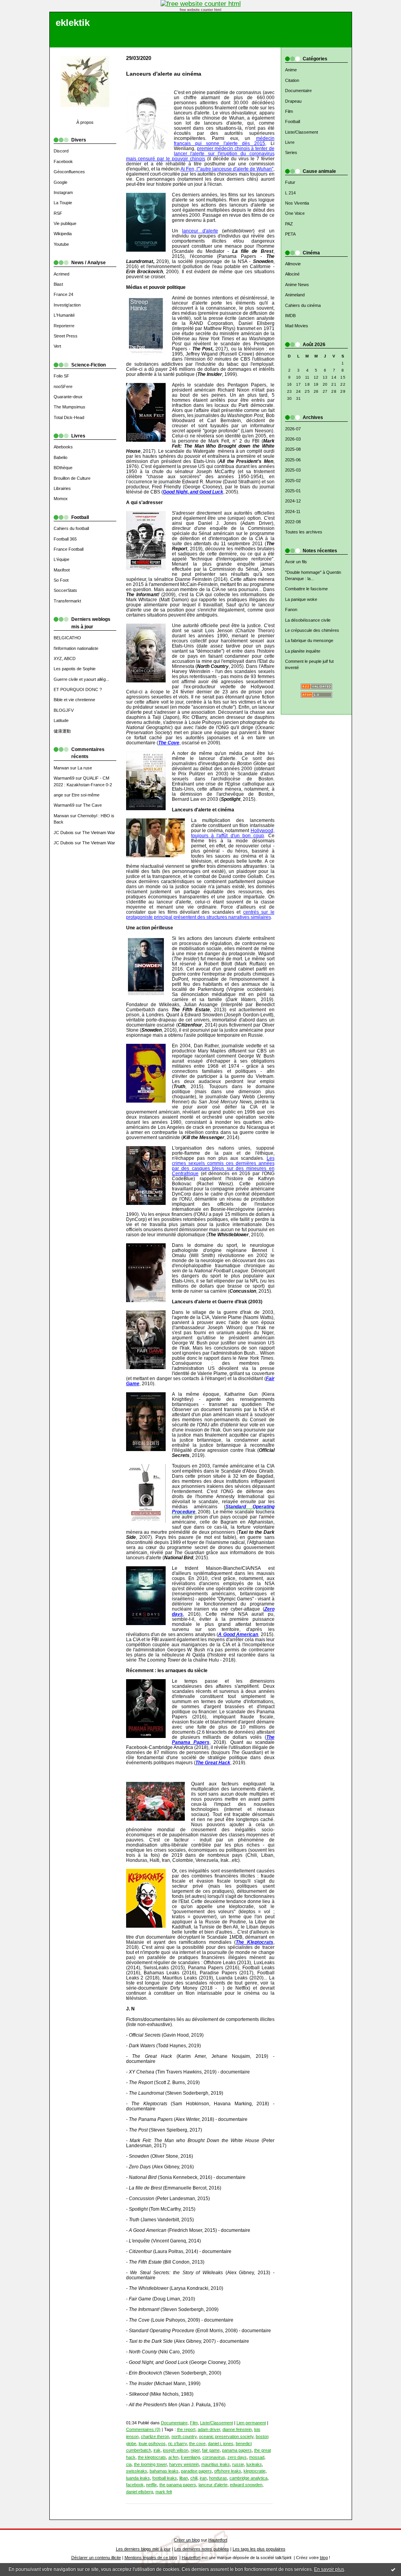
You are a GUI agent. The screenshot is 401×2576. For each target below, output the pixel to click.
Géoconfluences (69, 172)
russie (238, 2464)
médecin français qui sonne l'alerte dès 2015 (224, 141)
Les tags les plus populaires (259, 2549)
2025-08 (293, 449)
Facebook (63, 161)
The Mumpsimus (70, 407)
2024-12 (293, 501)
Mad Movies (297, 326)
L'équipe (61, 559)
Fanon (291, 610)
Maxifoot (62, 570)
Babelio (61, 457)
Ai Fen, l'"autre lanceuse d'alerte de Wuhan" (227, 169)
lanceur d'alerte (200, 231)
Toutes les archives (304, 532)
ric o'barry (177, 2444)
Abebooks (63, 447)
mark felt (164, 2492)
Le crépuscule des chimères (312, 630)
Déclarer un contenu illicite (96, 2558)
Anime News (297, 285)
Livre (290, 142)
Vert (57, 346)
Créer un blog (187, 2540)
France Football (69, 549)
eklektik (73, 23)
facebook (135, 2485)
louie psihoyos (152, 2444)
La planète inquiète (303, 651)
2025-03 (293, 470)
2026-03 (293, 439)
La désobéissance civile (308, 620)
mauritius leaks (216, 2464)
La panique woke (301, 599)
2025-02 (293, 481)
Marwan (61, 768)
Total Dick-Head (69, 417)
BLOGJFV (64, 710)
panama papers (237, 2450)
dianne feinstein (237, 2429)
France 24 (63, 294)
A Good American (238, 1634)
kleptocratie (255, 2471)
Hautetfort (218, 2540)
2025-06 (293, 460)
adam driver (209, 2429)
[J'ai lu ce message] (393, 2569)
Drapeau (293, 101)
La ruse (85, 768)
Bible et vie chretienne (74, 700)
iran (203, 2478)
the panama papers (178, 2485)
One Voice (295, 213)
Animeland (295, 295)
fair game (211, 2450)
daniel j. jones (221, 2444)
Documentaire (298, 91)
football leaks (165, 2478)
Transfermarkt (67, 601)
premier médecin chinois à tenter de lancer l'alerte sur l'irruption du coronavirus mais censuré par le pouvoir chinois (200, 153)
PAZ (289, 224)
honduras (218, 2478)
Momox (61, 499)
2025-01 (293, 491)
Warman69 (64, 778)
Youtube (61, 244)
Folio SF (61, 376)
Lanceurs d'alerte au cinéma (164, 74)
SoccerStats (65, 590)
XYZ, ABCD (65, 659)
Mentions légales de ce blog (151, 2558)
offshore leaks (228, 2471)
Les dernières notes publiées (202, 2549)
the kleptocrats (152, 2457)
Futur (290, 182)
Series (291, 152)
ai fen (173, 2457)
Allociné (292, 274)
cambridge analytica (248, 2478)
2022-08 (293, 522)
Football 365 (65, 539)
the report (186, 2429)
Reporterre (64, 326)
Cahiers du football (71, 528)
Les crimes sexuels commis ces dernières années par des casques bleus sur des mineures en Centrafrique (223, 1166)
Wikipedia (63, 234)
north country (184, 2436)
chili (194, 2478)
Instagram (63, 192)
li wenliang (191, 2457)
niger (195, 2450)
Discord (61, 151)
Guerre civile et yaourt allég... (81, 679)
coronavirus (214, 2457)
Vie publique (65, 223)
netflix (152, 2485)
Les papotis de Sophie (75, 669)
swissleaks (137, 2471)
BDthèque (63, 468)
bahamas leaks (164, 2471)
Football (293, 122)
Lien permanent (251, 2423)
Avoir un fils (296, 562)
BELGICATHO (67, 638)
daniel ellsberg (140, 2492)
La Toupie (63, 203)
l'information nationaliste (76, 648)
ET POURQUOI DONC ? (78, 689)
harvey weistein (184, 2464)
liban (184, 2478)
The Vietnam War (99, 833)
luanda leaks (138, 2478)
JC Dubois (64, 833)
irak (157, 2450)
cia (129, 2464)
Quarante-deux (68, 397)
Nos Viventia (297, 203)
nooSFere (63, 386)
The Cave (92, 805)
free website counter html (200, 10)
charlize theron (155, 2436)
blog (324, 2558)
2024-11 (293, 512)
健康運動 (62, 731)
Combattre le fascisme (306, 589)
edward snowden (246, 2485)
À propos (85, 122)
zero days (237, 2457)
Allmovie (293, 264)
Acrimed (61, 274)
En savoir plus (329, 2569)
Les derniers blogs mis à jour (143, 2549)
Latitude (61, 720)
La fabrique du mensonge (309, 640)
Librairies (62, 488)
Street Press (66, 336)
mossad (257, 2457)
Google (61, 182)
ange (58, 795)
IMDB (290, 316)
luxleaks (254, 2464)
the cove (197, 2444)
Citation (292, 80)
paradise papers (196, 2471)
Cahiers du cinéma (303, 305)
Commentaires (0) (143, 2429)
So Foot (61, 580)
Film (289, 111)
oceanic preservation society (226, 2436)
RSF (58, 213)
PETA (290, 234)
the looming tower (150, 2464)
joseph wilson (176, 2450)
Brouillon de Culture (72, 478)
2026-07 (293, 429)
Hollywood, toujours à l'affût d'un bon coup (233, 833)
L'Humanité (64, 315)
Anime (291, 70)
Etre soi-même (86, 795)
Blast (58, 284)
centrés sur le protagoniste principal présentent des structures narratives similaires (200, 914)
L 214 (290, 193)
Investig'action (67, 305)
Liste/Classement (302, 132)
